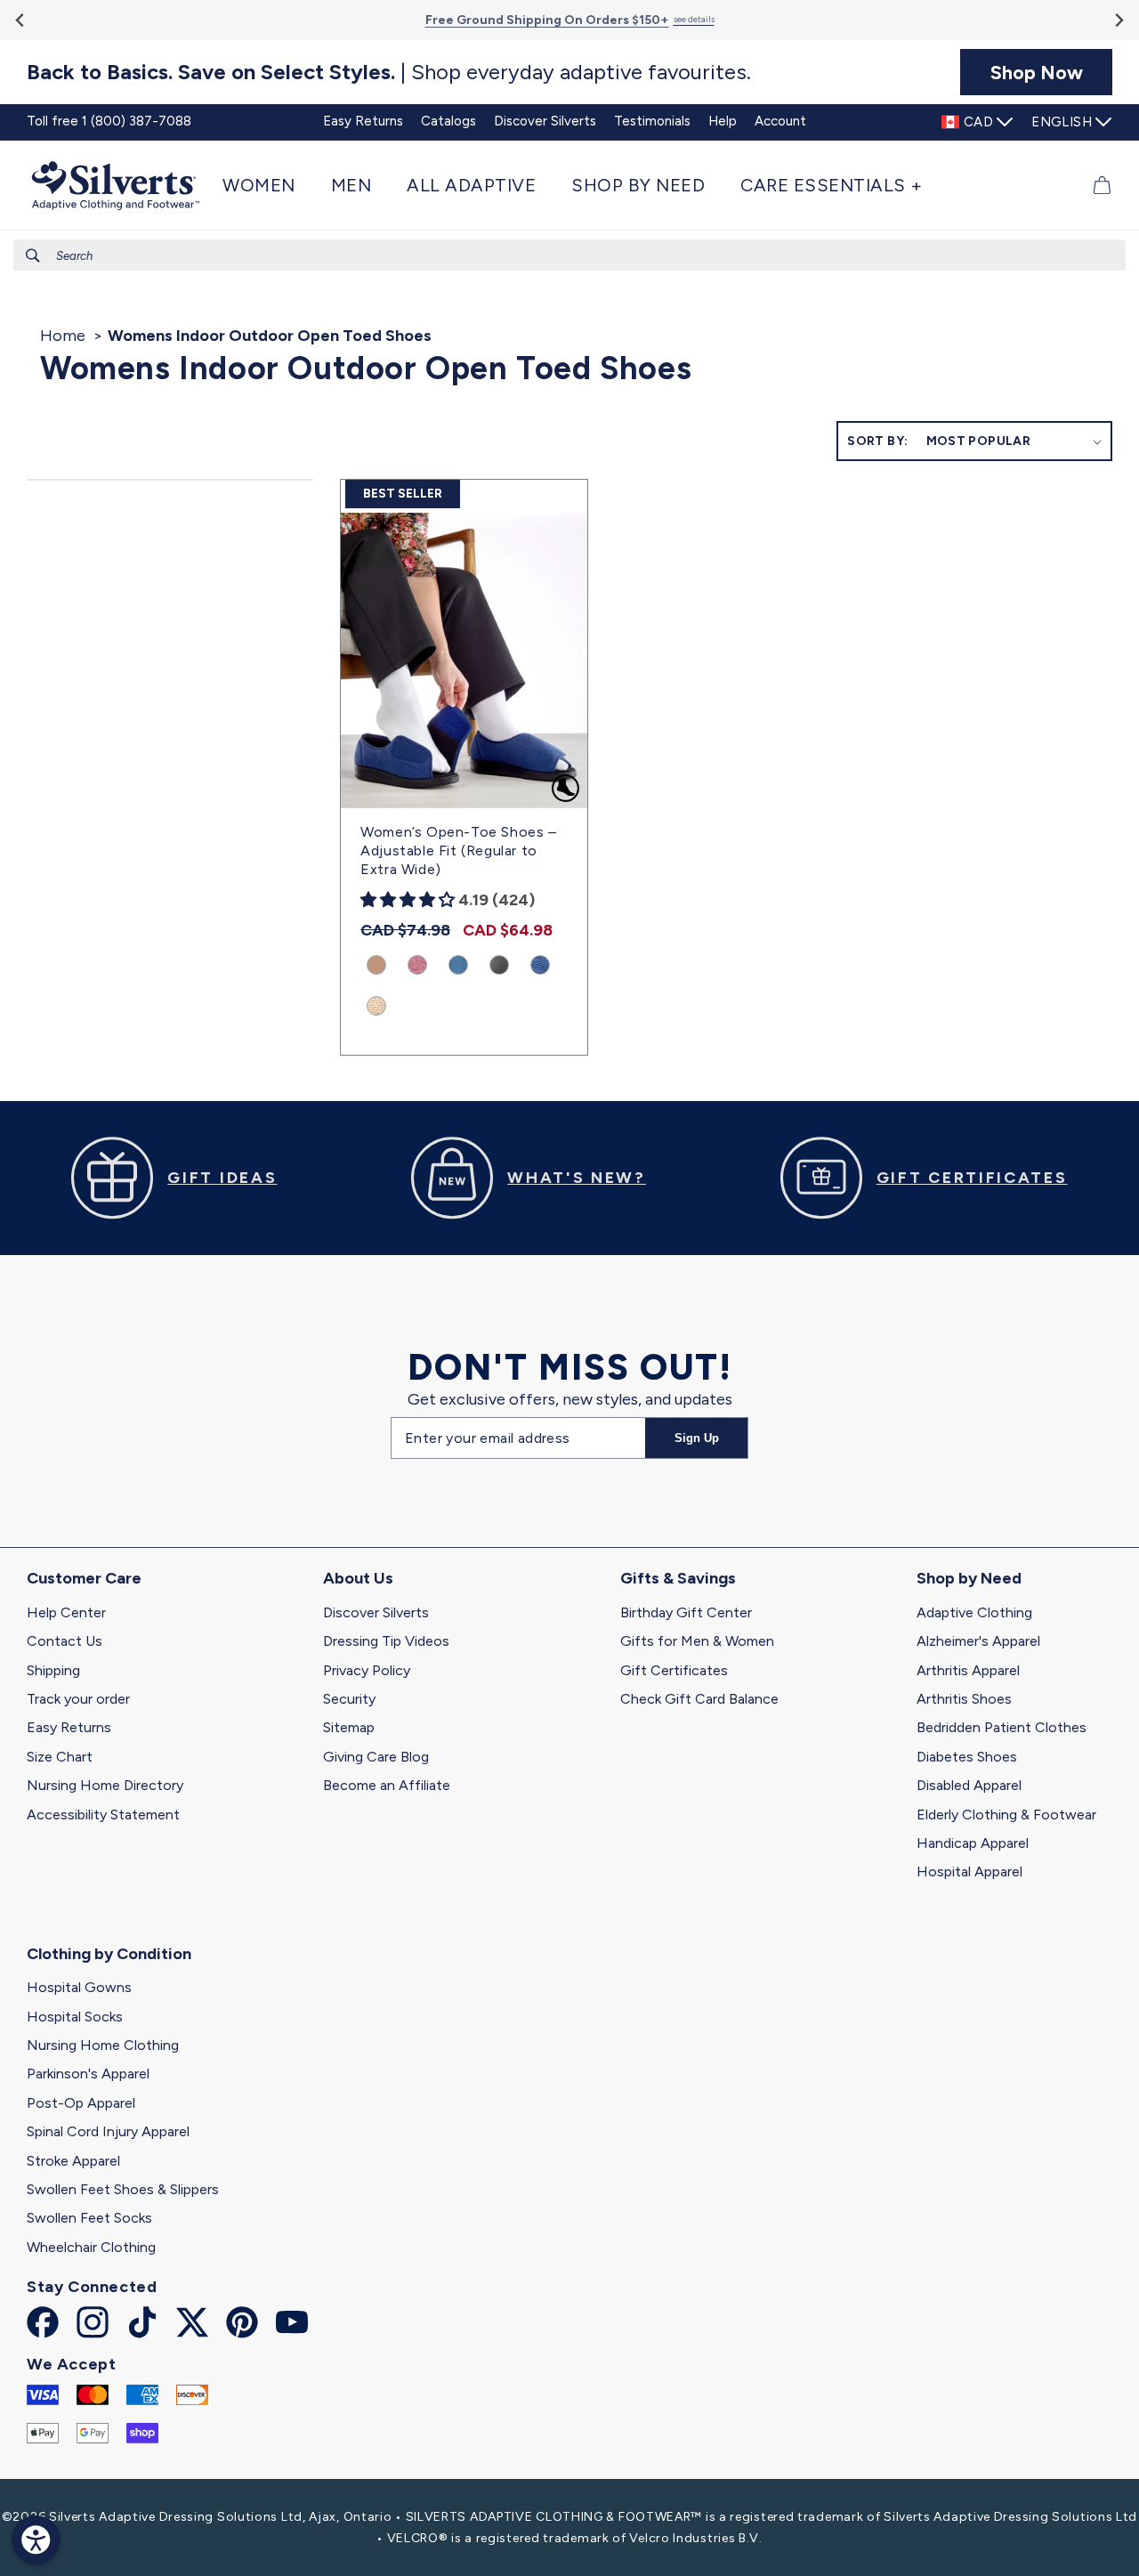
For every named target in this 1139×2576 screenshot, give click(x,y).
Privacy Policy (367, 1670)
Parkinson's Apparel (88, 2074)
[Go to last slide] (21, 20)
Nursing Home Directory (105, 1785)
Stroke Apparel (73, 2161)
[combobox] (569, 255)
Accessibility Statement (103, 1815)
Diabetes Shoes (967, 1757)
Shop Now (1037, 72)
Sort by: (877, 441)
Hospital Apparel (969, 1871)
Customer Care (84, 1578)
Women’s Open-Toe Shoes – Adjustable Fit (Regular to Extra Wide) (458, 851)
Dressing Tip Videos (386, 1641)
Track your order (78, 1699)
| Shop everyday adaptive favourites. (389, 72)
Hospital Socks (75, 2017)
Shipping (53, 1670)
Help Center (66, 1612)
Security (349, 1699)
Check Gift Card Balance (699, 1699)
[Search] (33, 255)
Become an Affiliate (387, 1785)
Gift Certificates (674, 1670)
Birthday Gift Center (686, 1612)
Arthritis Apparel (968, 1670)
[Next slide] (1118, 20)
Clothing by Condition (109, 1954)
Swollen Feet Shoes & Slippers (123, 2189)
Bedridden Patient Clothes (1002, 1727)
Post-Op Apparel (81, 2103)
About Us (358, 1578)
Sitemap (349, 1727)
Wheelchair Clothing (91, 2247)
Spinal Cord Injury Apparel (108, 2131)
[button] (268, 185)
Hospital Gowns (79, 1987)
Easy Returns (69, 1727)
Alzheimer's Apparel (978, 1641)
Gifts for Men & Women (697, 1641)
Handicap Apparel (973, 1843)
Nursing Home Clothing (103, 2045)
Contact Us (65, 1641)
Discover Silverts (376, 1612)
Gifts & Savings (678, 1578)
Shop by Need (969, 1578)
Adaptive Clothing (974, 1612)
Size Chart (60, 1757)
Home (63, 336)
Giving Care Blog (376, 1757)
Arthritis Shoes (964, 1699)
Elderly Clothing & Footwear (1006, 1815)
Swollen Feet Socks (89, 2218)
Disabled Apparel (969, 1785)
